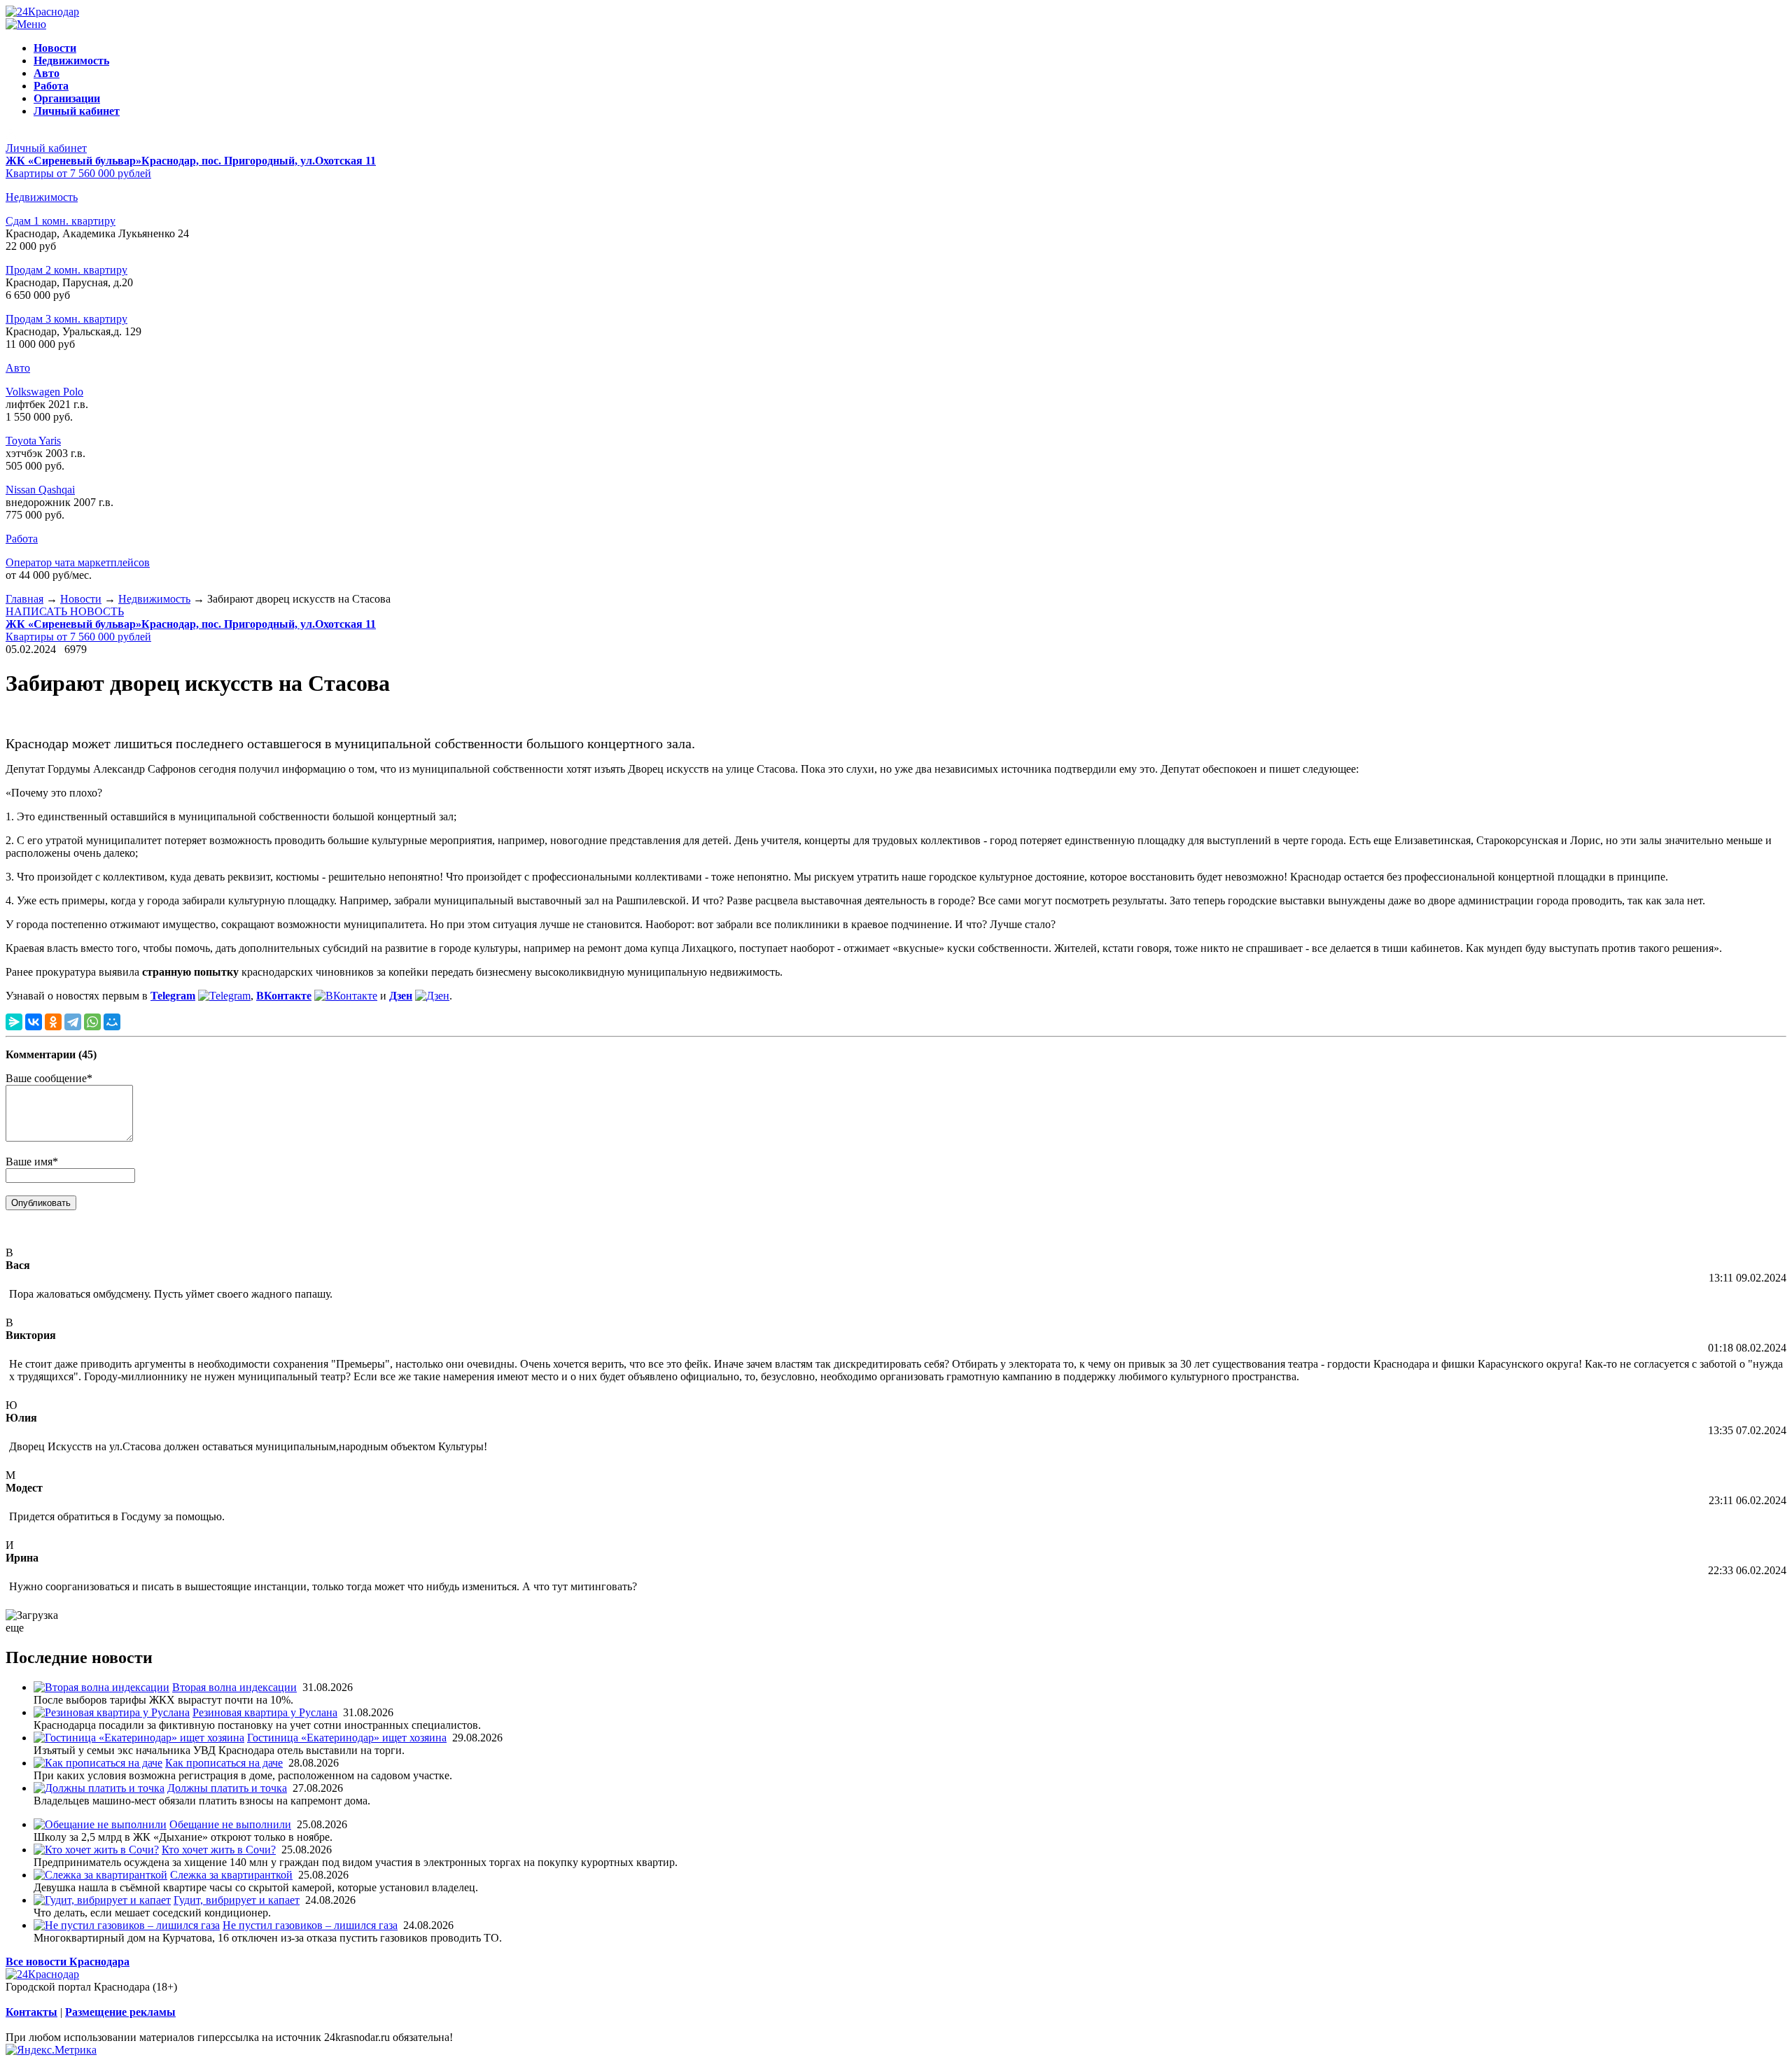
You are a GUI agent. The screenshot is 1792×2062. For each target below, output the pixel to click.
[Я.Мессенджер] (14, 1022)
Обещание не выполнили (230, 1824)
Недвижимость (42, 197)
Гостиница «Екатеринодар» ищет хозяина (347, 1738)
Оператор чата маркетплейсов (78, 562)
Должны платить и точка (227, 1788)
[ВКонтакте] (34, 1022)
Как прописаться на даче (224, 1763)
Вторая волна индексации (234, 1687)
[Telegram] (73, 1022)
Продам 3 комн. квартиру (66, 319)
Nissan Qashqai (40, 490)
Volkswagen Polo (44, 392)
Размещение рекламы (120, 2012)
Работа (22, 539)
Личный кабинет (46, 148)
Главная (24, 599)
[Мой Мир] (112, 1022)
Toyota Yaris (33, 441)
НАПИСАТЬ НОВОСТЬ (65, 611)
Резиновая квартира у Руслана (265, 1712)
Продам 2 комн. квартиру (66, 270)
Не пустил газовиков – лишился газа (310, 1925)
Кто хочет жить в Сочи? (219, 1850)
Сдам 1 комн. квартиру (61, 221)
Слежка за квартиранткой (231, 1875)
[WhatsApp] (92, 1022)
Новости (81, 599)
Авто (18, 368)
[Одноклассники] (53, 1022)
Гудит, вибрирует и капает (237, 1900)
